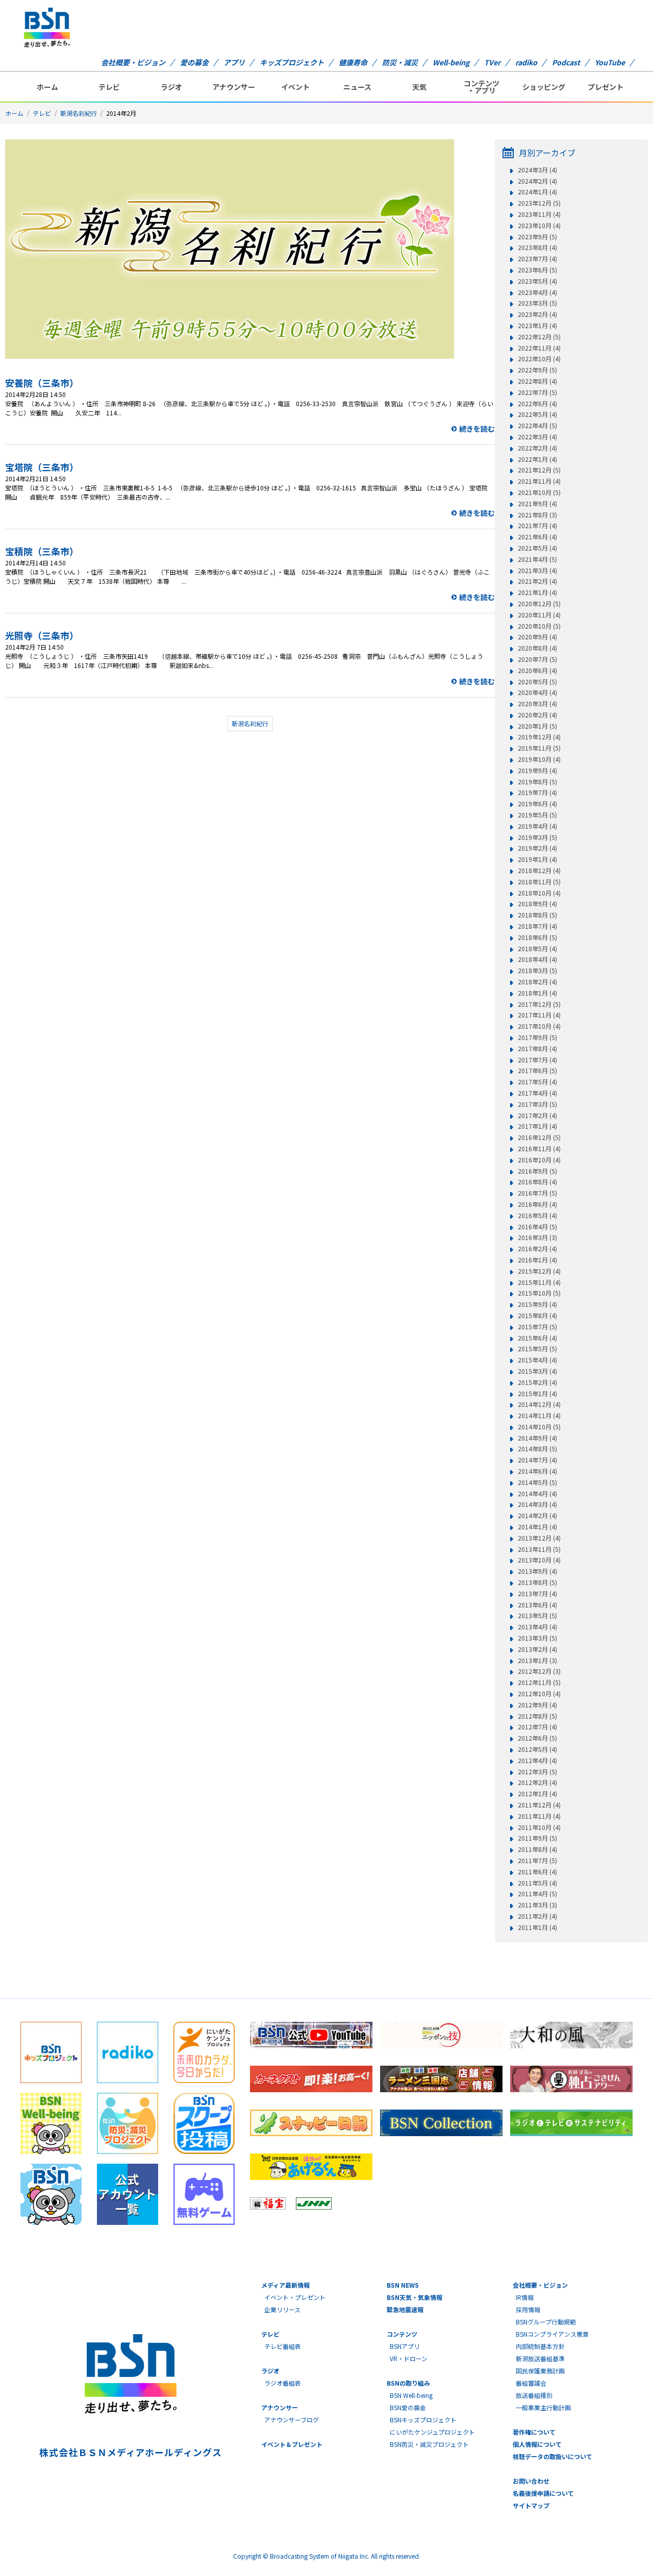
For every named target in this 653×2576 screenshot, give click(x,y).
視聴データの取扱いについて (552, 2456)
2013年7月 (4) (537, 1594)
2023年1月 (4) (537, 326)
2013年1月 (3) (537, 1661)
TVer (492, 62)
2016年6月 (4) (537, 1204)
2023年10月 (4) (539, 226)
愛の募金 (194, 62)
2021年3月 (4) (537, 571)
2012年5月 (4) (537, 1749)
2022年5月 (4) (537, 414)
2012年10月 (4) (539, 1694)
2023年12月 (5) (539, 203)
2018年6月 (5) (537, 937)
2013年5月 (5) (537, 1616)
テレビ (109, 87)
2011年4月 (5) (537, 1894)
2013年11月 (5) (539, 1549)
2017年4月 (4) (537, 1093)
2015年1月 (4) (537, 1394)
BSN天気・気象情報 (415, 2297)
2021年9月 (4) (537, 504)
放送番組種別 (534, 2395)
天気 (419, 87)
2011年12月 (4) (539, 1805)
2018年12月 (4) (539, 871)
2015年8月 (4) (537, 1316)
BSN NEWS (403, 2285)
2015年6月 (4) (537, 1338)
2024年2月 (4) (537, 181)
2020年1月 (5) (537, 726)
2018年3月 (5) (537, 971)
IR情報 (525, 2297)
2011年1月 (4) (537, 1927)
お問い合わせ (531, 2481)
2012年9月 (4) (537, 1705)
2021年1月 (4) (537, 592)
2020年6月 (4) (537, 671)
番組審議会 (531, 2383)
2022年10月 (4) (539, 359)
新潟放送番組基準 (540, 2358)
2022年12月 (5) (539, 337)
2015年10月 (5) (539, 1293)
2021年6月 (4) (537, 537)
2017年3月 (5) (537, 1104)
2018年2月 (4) (537, 982)
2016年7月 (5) (537, 1193)
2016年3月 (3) (537, 1237)
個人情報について (537, 2444)
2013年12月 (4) (539, 1538)
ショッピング (544, 87)
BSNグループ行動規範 (546, 2322)
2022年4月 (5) (537, 426)
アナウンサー (234, 87)
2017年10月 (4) (539, 1026)
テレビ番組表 (283, 2346)
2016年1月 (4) (537, 1260)
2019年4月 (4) (537, 826)
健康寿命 (353, 62)
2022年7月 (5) (537, 392)
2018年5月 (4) (537, 949)
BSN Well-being (411, 2395)
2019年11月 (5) (539, 748)
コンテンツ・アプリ (482, 87)
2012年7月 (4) (537, 1727)
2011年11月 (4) (539, 1816)
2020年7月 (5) (537, 659)
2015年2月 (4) (537, 1382)
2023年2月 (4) (537, 314)
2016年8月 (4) (537, 1182)
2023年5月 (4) (537, 281)
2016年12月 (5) (539, 1137)
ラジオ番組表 (283, 2383)
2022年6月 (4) (537, 404)
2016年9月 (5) (537, 1171)
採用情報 (528, 2309)
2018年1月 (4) (537, 993)
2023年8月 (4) (537, 247)
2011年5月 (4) (537, 1883)
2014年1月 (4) (537, 1527)
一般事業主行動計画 (543, 2407)
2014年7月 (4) (537, 1460)
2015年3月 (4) (537, 1371)
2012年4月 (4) (537, 1761)
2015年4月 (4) (537, 1360)
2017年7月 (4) (537, 1060)
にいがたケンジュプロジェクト (432, 2432)
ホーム (47, 87)
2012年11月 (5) (539, 1682)
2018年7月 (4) (537, 926)
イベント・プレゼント (295, 2297)
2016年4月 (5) (537, 1227)
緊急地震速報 (405, 2309)
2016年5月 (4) (537, 1216)
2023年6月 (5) (537, 270)
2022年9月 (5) (537, 370)
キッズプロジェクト (292, 62)
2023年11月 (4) (539, 214)
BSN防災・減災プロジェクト (429, 2444)
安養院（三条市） (42, 383)
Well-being (451, 62)
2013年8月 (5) (537, 1582)
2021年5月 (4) (537, 548)
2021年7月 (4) (537, 526)
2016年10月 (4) (539, 1160)
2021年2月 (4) (537, 581)
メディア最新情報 (285, 2285)
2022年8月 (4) (537, 381)
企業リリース (282, 2309)
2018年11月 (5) (539, 882)
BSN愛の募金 (408, 2407)
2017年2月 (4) (537, 1116)
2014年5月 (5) (537, 1482)
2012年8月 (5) (537, 1716)
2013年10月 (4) (539, 1560)
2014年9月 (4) (537, 1438)
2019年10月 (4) (539, 759)
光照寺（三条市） (42, 635)
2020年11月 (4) (539, 615)
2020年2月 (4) (537, 715)
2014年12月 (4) (539, 1404)
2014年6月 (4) (537, 1471)
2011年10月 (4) (539, 1827)
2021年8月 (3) (537, 515)
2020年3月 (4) (537, 704)
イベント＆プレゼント (292, 2444)
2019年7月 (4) (537, 792)
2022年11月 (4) (539, 348)
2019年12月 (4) (539, 737)
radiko (526, 62)
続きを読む (477, 429)
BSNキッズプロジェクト (423, 2420)
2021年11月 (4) (539, 481)
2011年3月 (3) (537, 1905)
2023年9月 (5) (537, 237)
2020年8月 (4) (537, 648)
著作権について (534, 2432)
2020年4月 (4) (537, 692)
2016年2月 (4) (537, 1249)
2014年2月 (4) (537, 1516)
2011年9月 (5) (537, 1838)
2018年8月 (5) (537, 915)
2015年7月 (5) (537, 1327)
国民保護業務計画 (540, 2371)
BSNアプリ (405, 2346)
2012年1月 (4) (537, 1794)
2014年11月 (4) (539, 1416)
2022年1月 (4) (537, 459)
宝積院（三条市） (42, 551)
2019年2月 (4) (537, 848)
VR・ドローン (409, 2358)
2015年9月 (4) (537, 1304)
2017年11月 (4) (539, 1015)
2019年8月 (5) (537, 782)
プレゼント (606, 87)
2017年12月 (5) (539, 1004)
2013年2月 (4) (537, 1649)
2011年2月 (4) (537, 1916)
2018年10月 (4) (539, 893)
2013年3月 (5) (537, 1638)
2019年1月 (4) (537, 859)
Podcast (566, 62)
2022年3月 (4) (537, 437)
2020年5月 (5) (537, 682)
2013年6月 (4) (537, 1605)
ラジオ (171, 87)
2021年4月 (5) (537, 559)
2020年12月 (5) (539, 604)
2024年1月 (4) (537, 192)
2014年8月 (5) (537, 1449)
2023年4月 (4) (537, 292)
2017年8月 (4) (537, 1049)
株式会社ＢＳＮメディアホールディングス (130, 2452)
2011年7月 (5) (537, 1861)
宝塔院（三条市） (42, 467)
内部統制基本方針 (540, 2346)
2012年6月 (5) (537, 1738)
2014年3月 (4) (537, 1504)
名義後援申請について (543, 2493)
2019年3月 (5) (537, 837)
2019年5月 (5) (537, 815)
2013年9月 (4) (537, 1571)
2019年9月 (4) (537, 771)
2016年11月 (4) (539, 1149)
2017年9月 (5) (537, 1037)
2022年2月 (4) (537, 448)
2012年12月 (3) (539, 1671)
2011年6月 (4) (537, 1872)
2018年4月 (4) (537, 959)
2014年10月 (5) (539, 1427)
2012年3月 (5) (537, 1772)
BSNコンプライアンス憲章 (552, 2334)
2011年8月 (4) (537, 1849)
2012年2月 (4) (537, 1782)
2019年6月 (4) (537, 804)
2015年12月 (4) (539, 1271)
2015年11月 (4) (539, 1282)
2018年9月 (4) (537, 904)
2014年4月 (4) (537, 1494)
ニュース (357, 87)
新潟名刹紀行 (79, 113)
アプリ (234, 62)
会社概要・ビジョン (133, 62)
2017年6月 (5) (537, 1071)
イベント (295, 87)
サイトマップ (531, 2505)
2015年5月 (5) (537, 1349)
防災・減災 (400, 62)
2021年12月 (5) (539, 470)
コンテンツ (402, 2334)
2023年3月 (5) (537, 303)
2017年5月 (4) (537, 1082)
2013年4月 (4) (537, 1627)
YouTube (610, 62)
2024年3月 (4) (537, 170)
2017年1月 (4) (537, 1126)
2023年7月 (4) (537, 259)
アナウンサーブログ (292, 2420)
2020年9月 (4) (537, 637)
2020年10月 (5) (539, 626)
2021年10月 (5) (539, 492)
